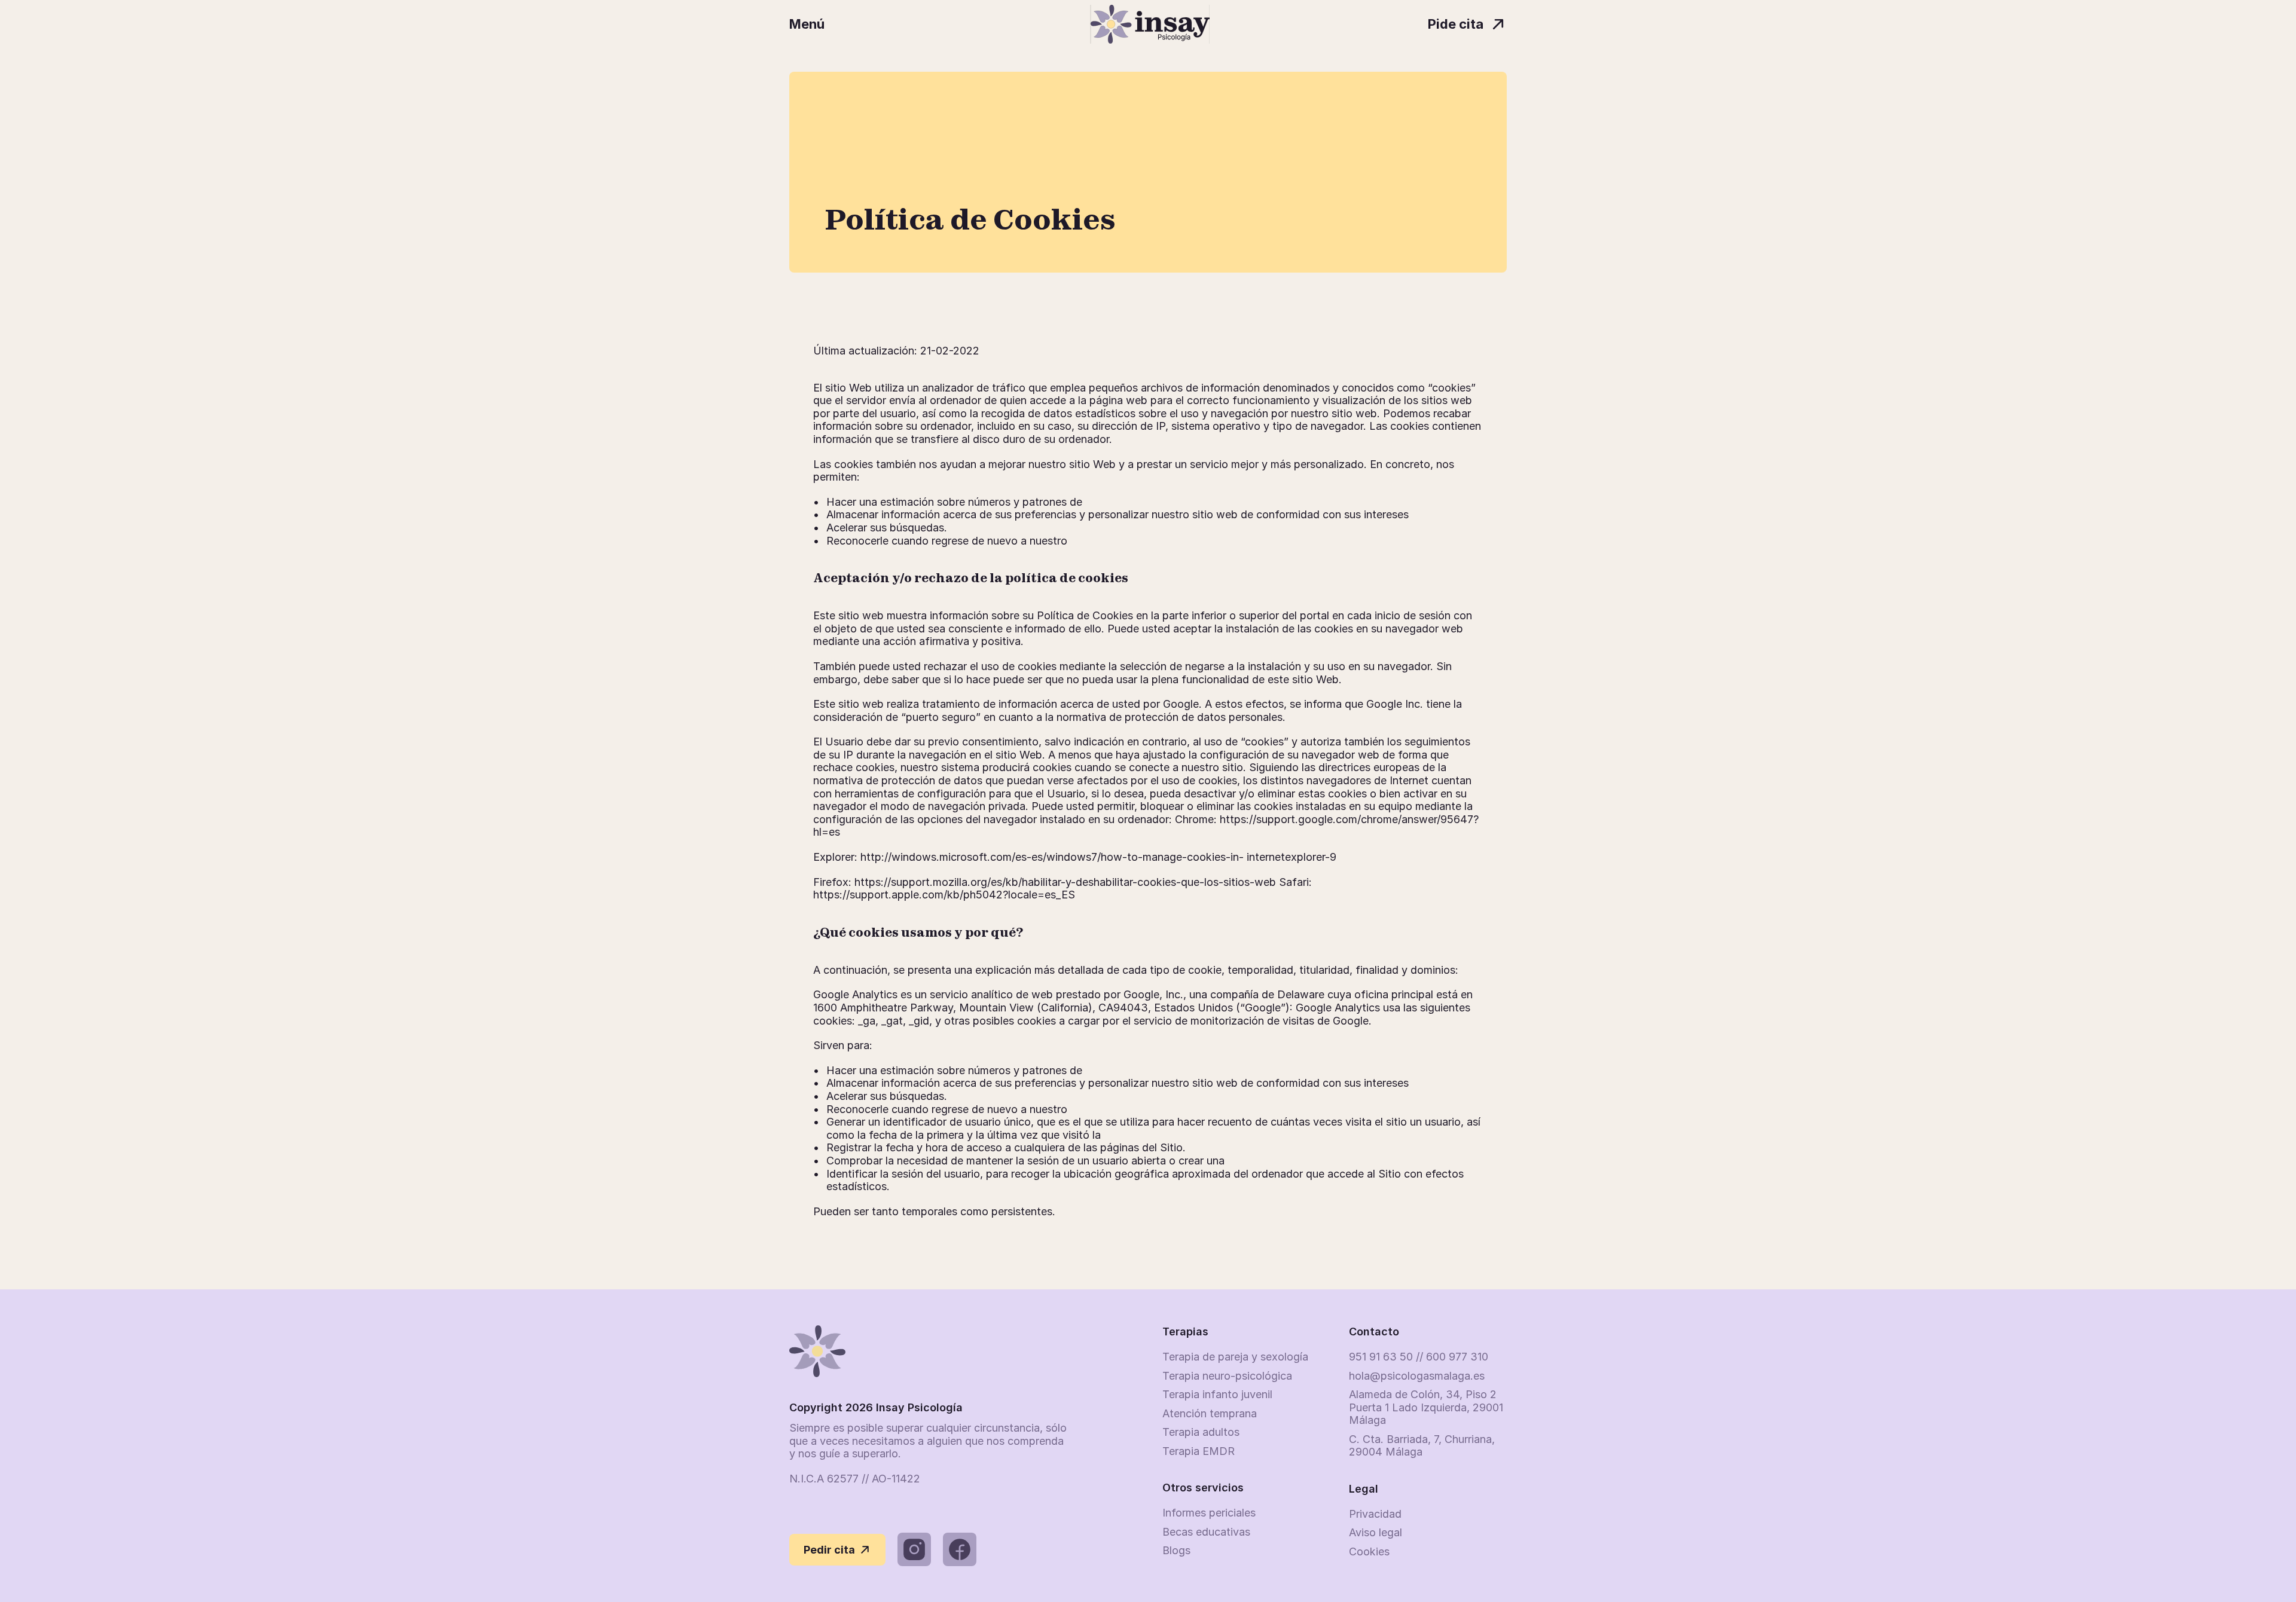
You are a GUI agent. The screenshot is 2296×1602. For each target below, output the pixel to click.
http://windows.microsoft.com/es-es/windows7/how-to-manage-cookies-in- (1052, 857)
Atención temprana (1210, 1413)
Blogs (1176, 1550)
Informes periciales (1209, 1513)
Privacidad (1375, 1514)
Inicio (819, 59)
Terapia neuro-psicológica (1227, 1376)
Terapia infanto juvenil (1217, 1394)
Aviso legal (1376, 1532)
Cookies (1369, 1551)
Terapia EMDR (1199, 1451)
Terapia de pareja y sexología (1235, 1357)
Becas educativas (1206, 1532)
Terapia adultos (1201, 1432)
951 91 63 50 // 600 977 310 (1419, 1357)
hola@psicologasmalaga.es (1417, 1376)
